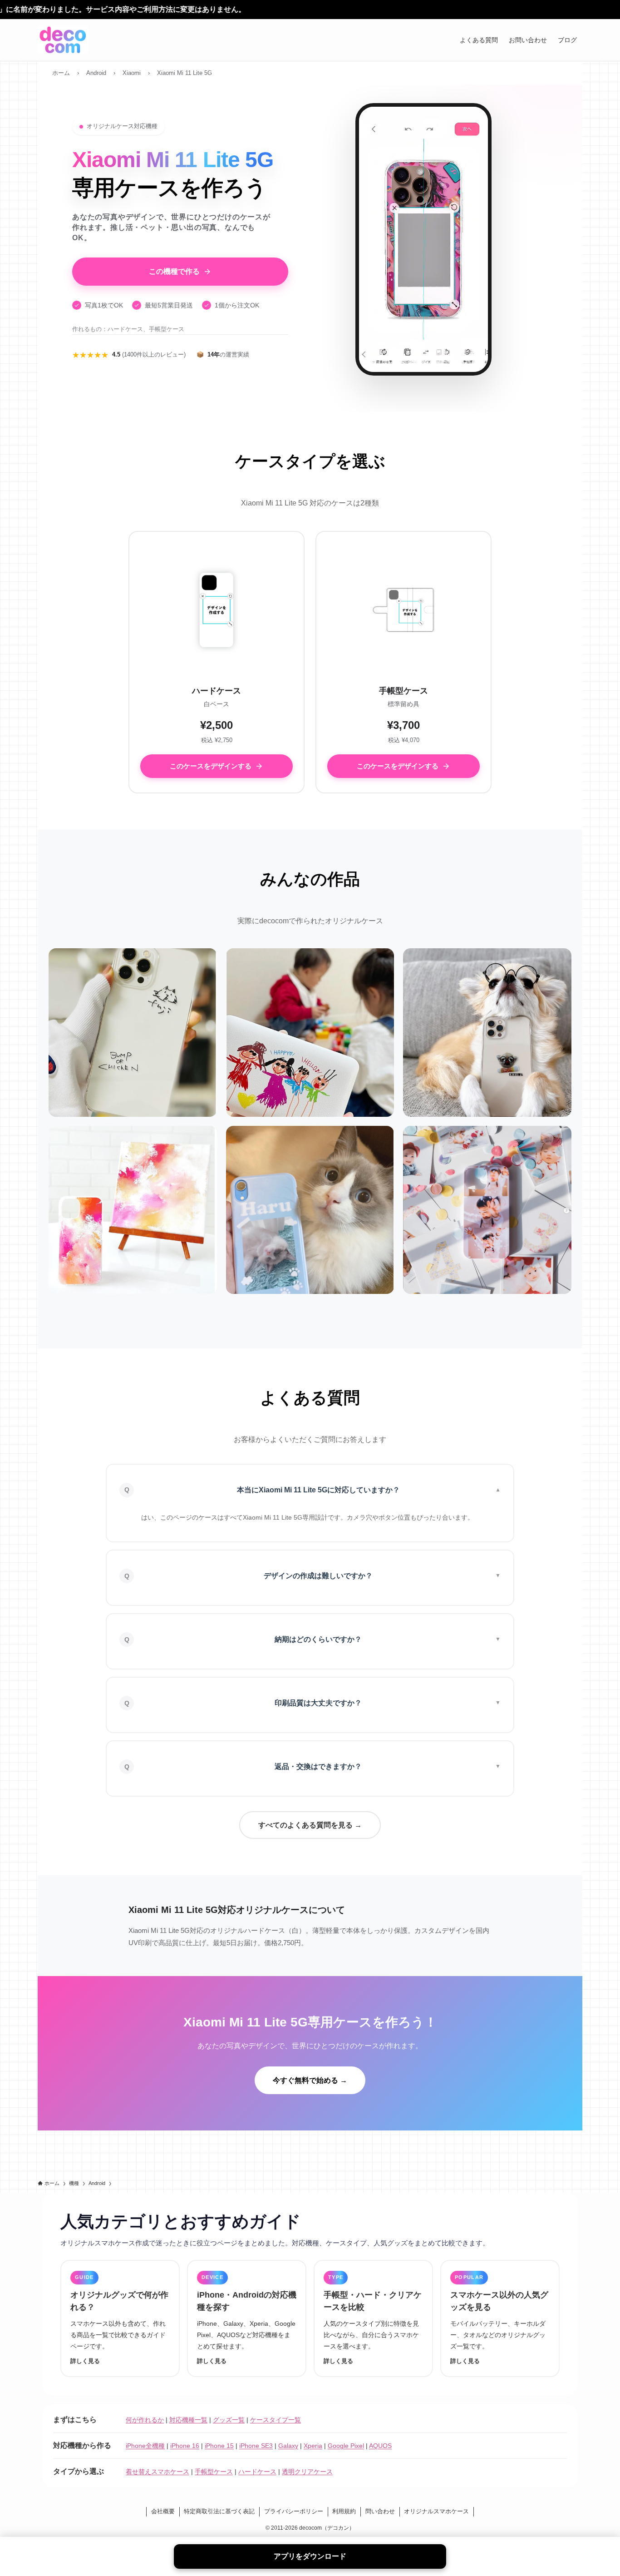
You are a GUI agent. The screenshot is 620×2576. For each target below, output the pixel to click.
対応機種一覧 (188, 2420)
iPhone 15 (219, 2446)
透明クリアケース (307, 2472)
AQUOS (380, 2446)
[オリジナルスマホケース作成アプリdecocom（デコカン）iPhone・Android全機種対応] (63, 40)
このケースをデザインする (211, 766)
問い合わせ (380, 2511)
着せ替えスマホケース (157, 2472)
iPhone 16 (185, 2446)
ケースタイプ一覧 (276, 2420)
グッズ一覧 (229, 2420)
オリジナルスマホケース (436, 2511)
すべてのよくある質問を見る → (310, 1825)
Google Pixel (346, 2446)
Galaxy (288, 2446)
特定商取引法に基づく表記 (219, 2511)
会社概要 (163, 2511)
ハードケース (257, 2472)
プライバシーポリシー (294, 2511)
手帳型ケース (214, 2472)
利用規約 (344, 2511)
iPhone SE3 (256, 2446)
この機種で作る (174, 271)
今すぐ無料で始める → (310, 2080)
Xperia (313, 2446)
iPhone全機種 (145, 2446)
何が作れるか (145, 2420)
